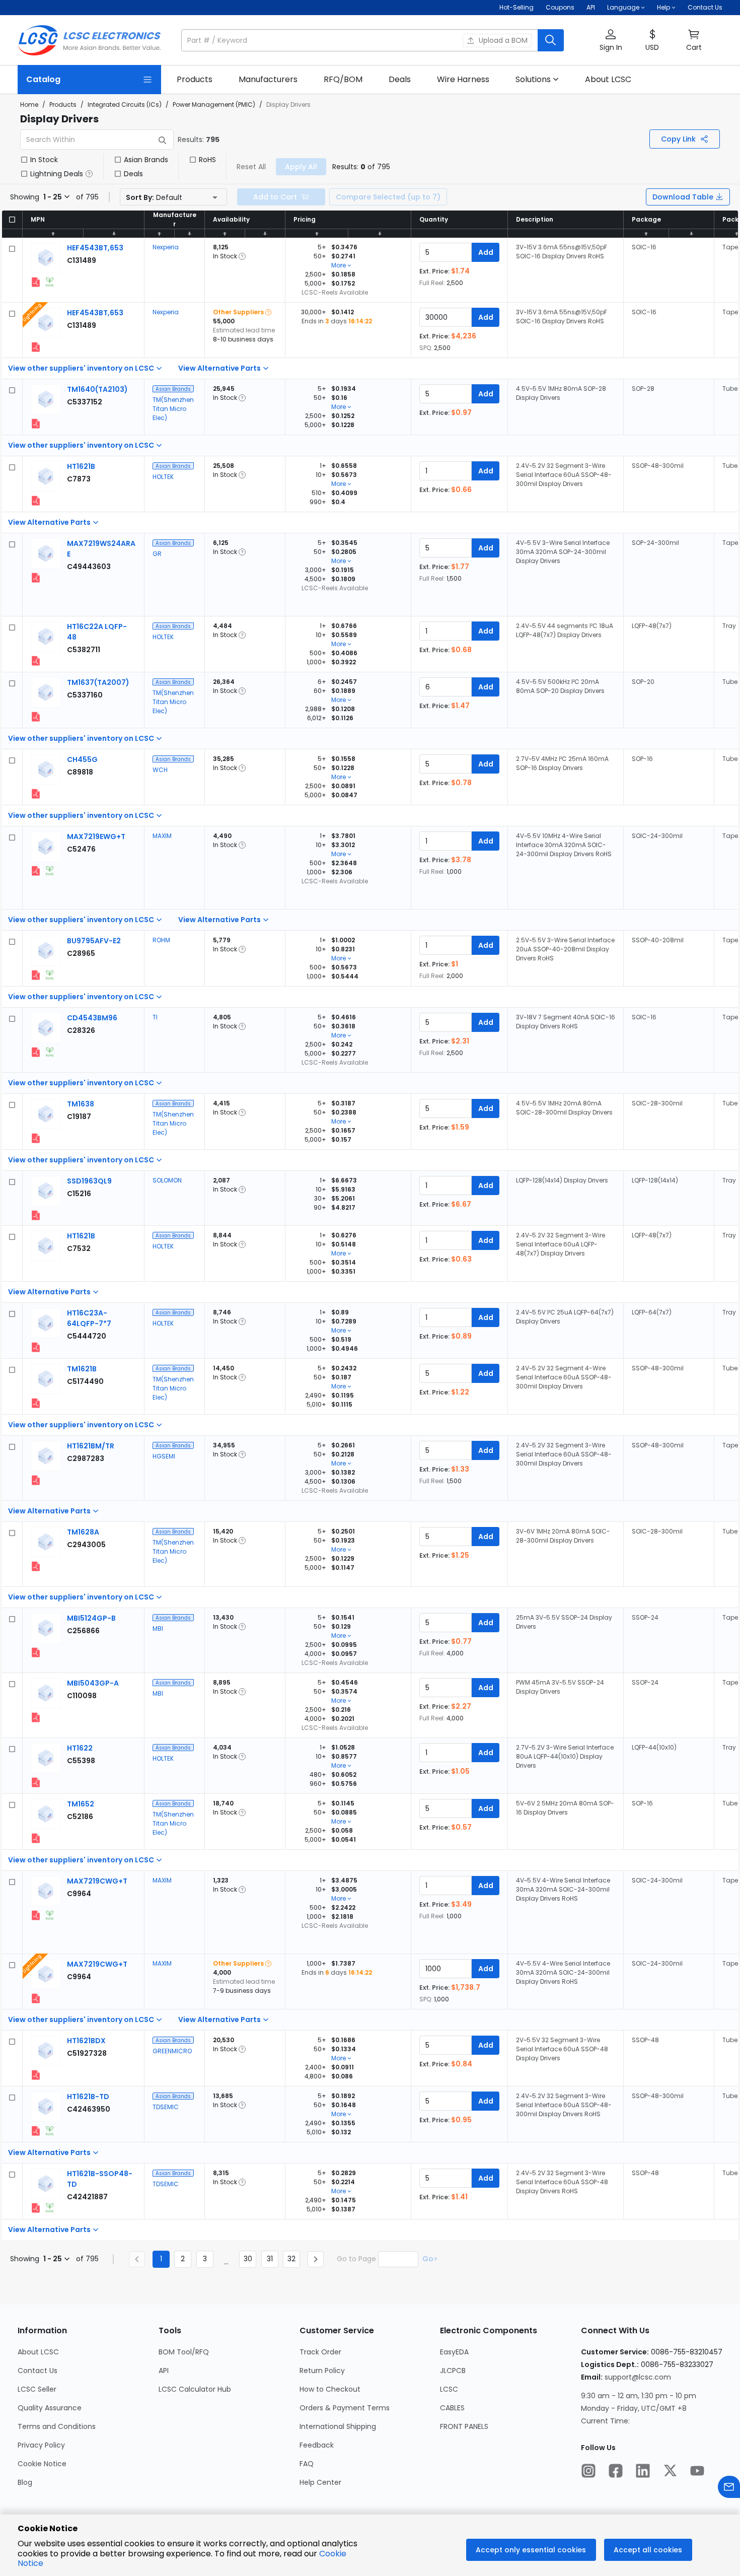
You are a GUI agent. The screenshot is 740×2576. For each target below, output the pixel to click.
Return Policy (322, 2371)
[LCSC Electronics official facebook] (616, 2472)
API (591, 7)
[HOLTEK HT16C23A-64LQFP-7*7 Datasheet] (36, 1347)
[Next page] (316, 2259)
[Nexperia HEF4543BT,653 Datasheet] (36, 282)
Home (29, 105)
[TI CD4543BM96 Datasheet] (36, 1052)
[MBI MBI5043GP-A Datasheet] (36, 1717)
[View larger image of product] (46, 258)
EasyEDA (454, 2352)
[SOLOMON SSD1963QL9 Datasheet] (36, 1215)
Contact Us (705, 7)
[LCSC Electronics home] (89, 40)
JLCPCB (453, 2371)
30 (248, 2259)
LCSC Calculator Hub (195, 2389)
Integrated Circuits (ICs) (125, 105)
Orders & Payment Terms (345, 2408)
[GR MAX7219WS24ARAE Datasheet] (36, 578)
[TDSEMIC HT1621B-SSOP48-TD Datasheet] (36, 2208)
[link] (195, 80)
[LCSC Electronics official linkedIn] (643, 2472)
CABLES (452, 2408)
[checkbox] (24, 160)
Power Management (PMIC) (214, 105)
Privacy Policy (41, 2445)
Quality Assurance (50, 2408)
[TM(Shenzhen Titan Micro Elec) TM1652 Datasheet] (36, 1838)
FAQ (307, 2464)
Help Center (320, 2482)
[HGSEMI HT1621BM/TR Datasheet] (36, 1480)
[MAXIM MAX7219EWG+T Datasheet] (36, 871)
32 (291, 2259)
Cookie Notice (42, 2464)
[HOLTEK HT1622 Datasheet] (36, 1782)
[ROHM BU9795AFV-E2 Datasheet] (36, 975)
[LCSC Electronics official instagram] (588, 2472)
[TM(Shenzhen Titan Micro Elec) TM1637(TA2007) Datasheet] (36, 717)
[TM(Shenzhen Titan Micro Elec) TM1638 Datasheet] (36, 1138)
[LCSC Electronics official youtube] (697, 2472)
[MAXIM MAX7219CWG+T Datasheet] (36, 1915)
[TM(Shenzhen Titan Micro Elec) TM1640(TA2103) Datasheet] (36, 424)
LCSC (449, 2389)
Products (63, 105)
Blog (25, 2482)
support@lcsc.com (638, 2377)
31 (270, 2259)
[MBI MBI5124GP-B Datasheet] (36, 1652)
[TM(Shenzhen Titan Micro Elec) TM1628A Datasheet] (36, 1566)
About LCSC (38, 2352)
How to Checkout (330, 2389)
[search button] (551, 40)
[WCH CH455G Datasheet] (36, 794)
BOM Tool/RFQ (184, 2352)
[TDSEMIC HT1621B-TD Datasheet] (36, 2131)
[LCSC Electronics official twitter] (670, 2472)
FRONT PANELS (464, 2426)
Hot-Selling (516, 7)
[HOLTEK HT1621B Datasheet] (36, 501)
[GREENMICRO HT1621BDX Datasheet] (36, 2075)
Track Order (320, 2352)
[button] (373, 40)
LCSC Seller (37, 2389)
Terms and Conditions (57, 2426)
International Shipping (338, 2426)
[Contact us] (729, 2488)
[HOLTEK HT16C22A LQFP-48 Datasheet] (36, 661)
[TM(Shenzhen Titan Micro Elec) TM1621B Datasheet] (36, 1403)
